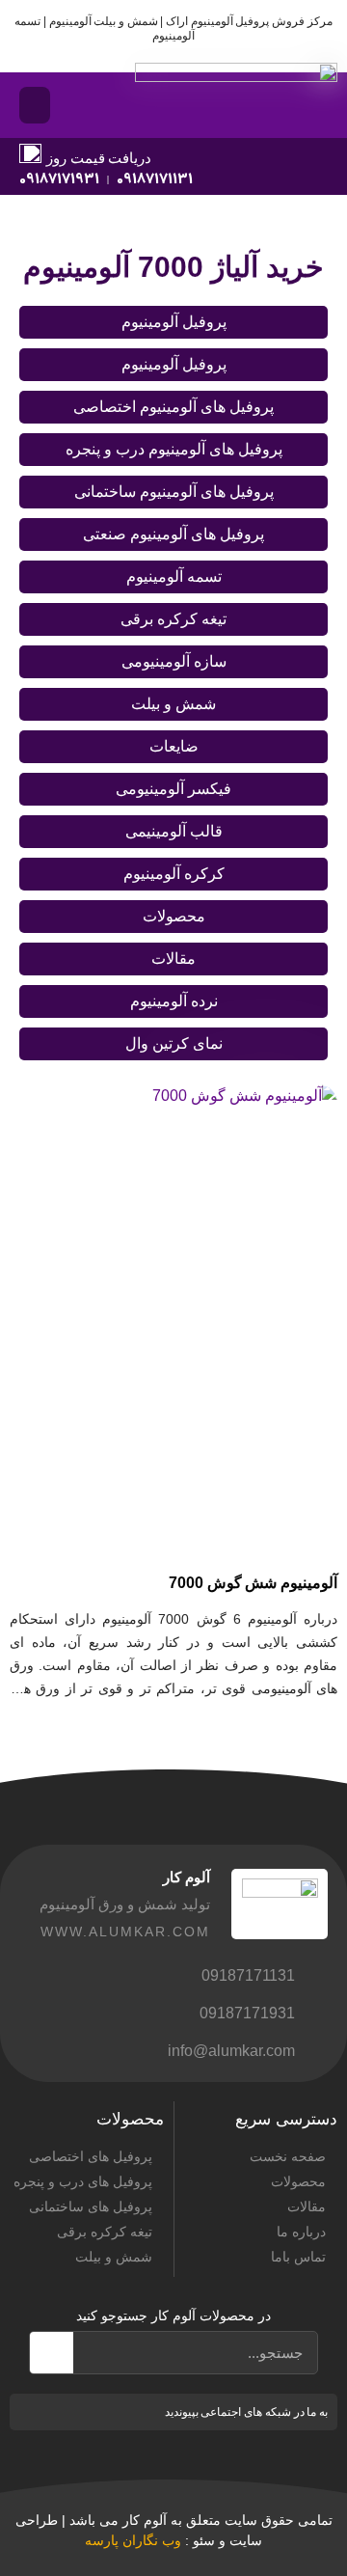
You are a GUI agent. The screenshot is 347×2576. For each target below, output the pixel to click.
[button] (35, 105)
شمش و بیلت (173, 704)
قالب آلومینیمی (174, 831)
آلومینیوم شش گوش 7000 (253, 1583)
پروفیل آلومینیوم (174, 322)
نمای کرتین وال (174, 1043)
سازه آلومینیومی (174, 661)
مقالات (173, 959)
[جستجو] (52, 2353)
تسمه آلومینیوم (174, 576)
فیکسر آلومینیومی (173, 789)
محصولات (174, 916)
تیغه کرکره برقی (173, 619)
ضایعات (174, 746)
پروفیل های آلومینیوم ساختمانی (174, 492)
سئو (204, 2540)
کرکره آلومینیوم (174, 874)
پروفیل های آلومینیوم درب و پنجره (174, 449)
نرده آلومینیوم (174, 1001)
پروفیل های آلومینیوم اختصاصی (173, 407)
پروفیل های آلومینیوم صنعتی (173, 534)
